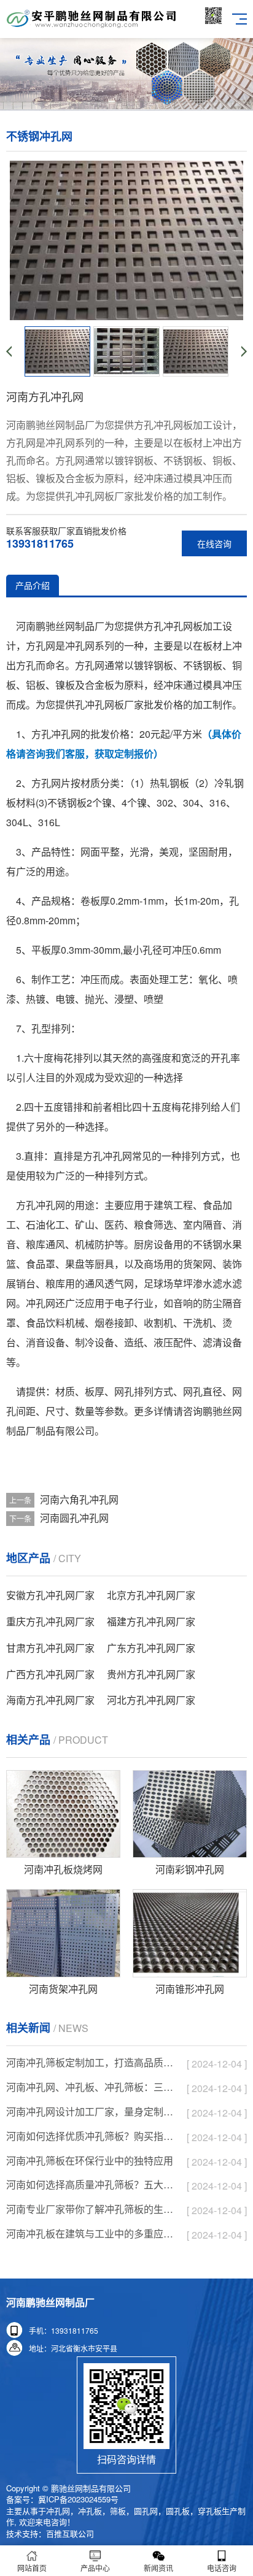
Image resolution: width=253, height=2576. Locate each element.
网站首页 (32, 2568)
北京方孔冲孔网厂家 (151, 1595)
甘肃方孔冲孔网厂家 (50, 1648)
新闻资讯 (158, 2568)
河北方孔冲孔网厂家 (151, 1700)
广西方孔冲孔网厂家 (50, 1674)
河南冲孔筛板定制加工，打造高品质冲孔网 (90, 2062)
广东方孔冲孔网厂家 (151, 1648)
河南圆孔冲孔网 (74, 1518)
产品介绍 (33, 585)
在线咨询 (214, 543)
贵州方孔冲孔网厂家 (151, 1674)
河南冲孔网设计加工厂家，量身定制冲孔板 (90, 2111)
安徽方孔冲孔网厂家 (50, 1595)
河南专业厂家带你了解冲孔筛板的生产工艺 (90, 2209)
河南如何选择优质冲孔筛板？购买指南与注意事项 (90, 2136)
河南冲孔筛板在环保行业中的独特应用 (90, 2160)
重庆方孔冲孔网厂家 (50, 1621)
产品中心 (95, 2568)
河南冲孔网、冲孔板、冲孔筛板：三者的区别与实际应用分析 (90, 2087)
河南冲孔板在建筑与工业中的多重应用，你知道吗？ (90, 2233)
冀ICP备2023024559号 (78, 2499)
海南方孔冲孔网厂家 (50, 1700)
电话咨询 (222, 2568)
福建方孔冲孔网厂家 (151, 1621)
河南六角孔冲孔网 (79, 1499)
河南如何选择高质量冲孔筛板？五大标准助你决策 (90, 2184)
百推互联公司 (70, 2533)
